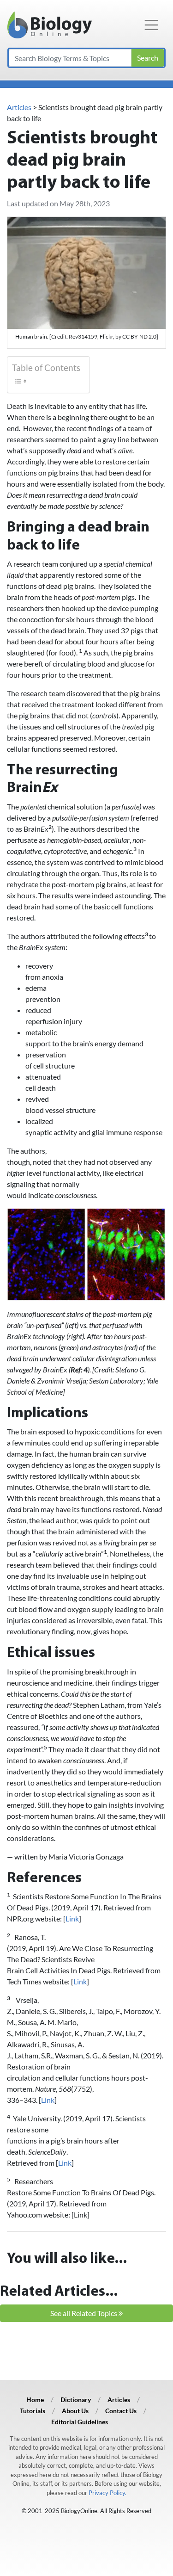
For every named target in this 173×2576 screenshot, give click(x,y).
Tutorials (33, 2411)
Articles (19, 107)
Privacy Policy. (107, 2493)
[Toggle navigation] (151, 25)
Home (35, 2400)
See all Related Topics (84, 2313)
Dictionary (76, 2400)
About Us (75, 2411)
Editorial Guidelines (80, 2422)
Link (72, 1918)
